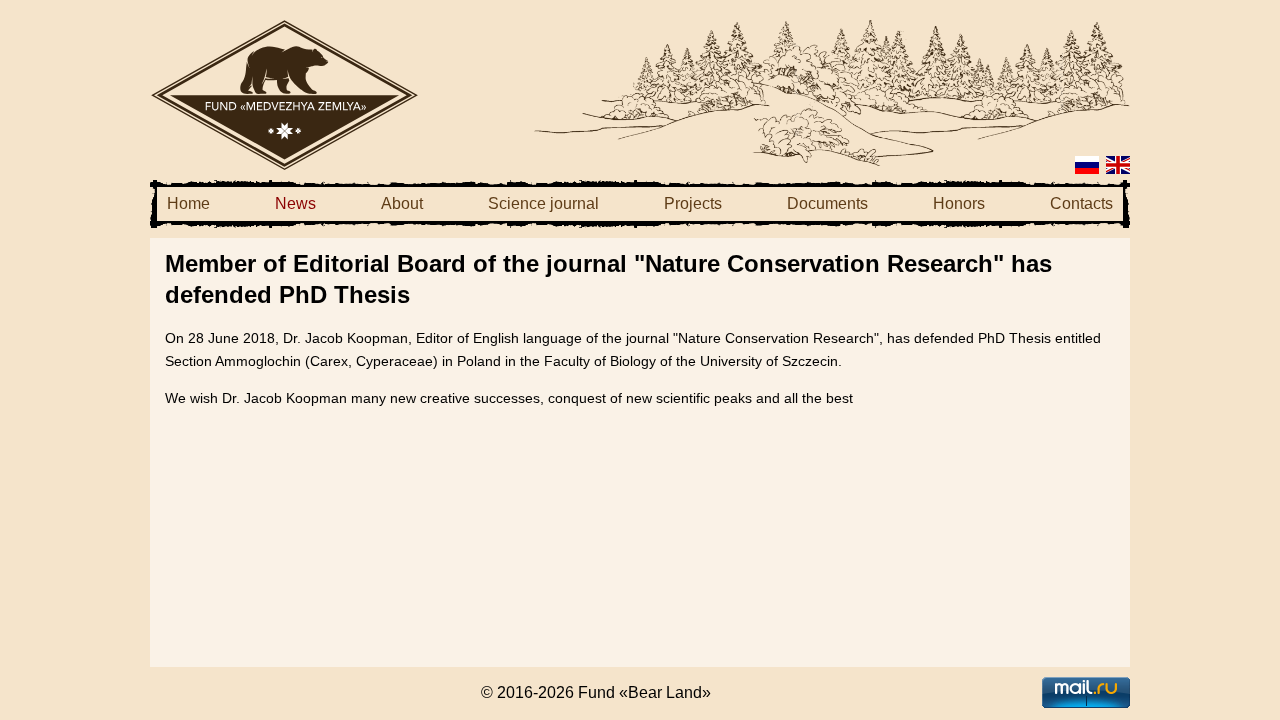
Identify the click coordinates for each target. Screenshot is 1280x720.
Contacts (1081, 203)
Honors (959, 203)
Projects (693, 203)
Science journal (543, 203)
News (295, 203)
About (402, 203)
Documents (827, 203)
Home (188, 203)
